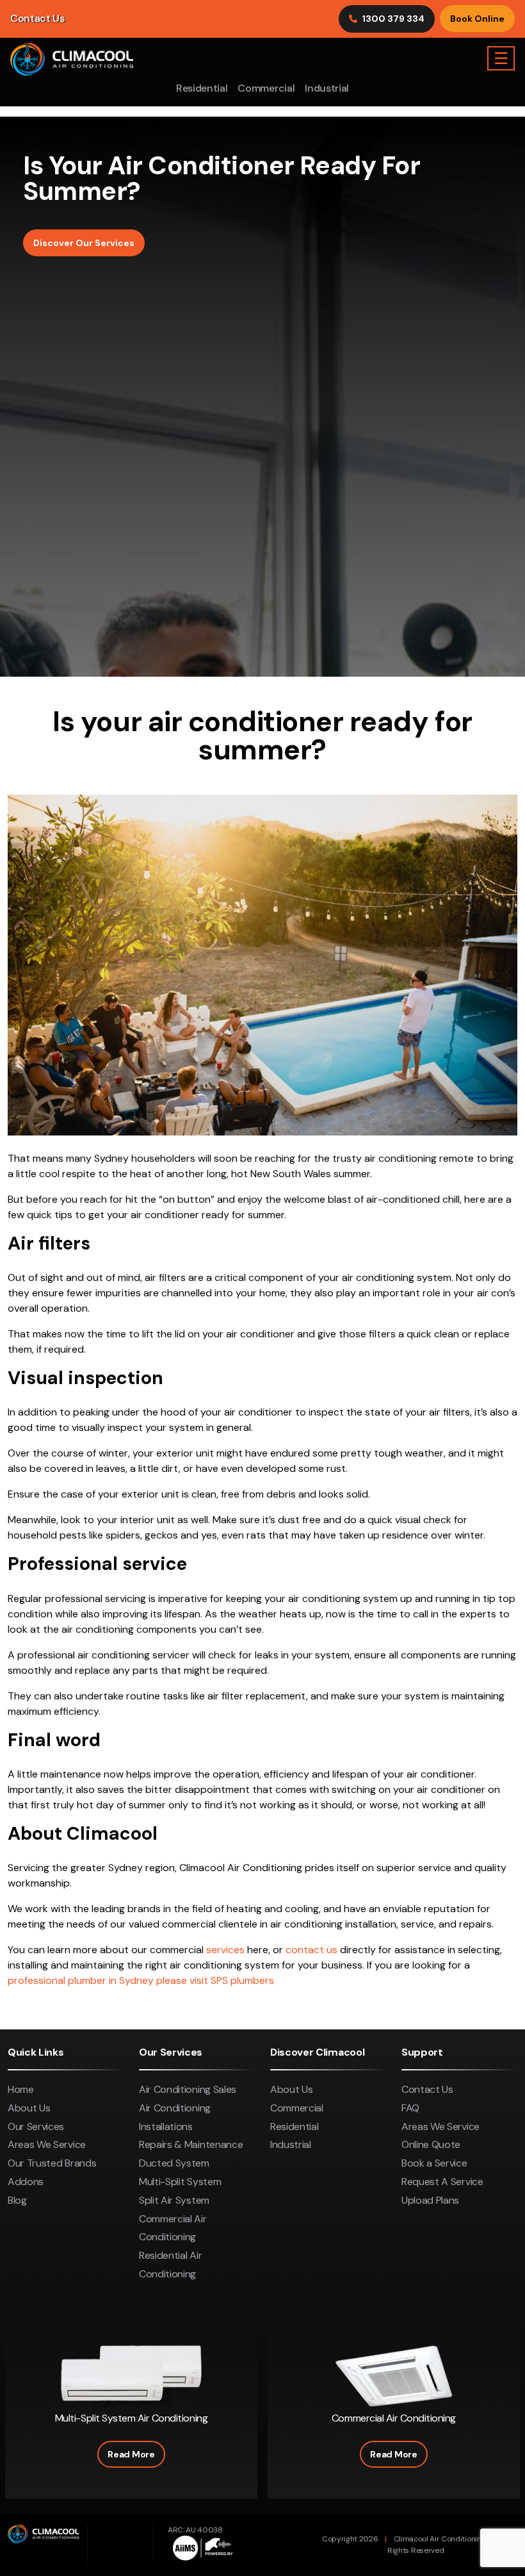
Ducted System (174, 2163)
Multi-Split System (180, 2182)
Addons (26, 2182)
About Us (29, 2108)
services (225, 1950)
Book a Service (434, 2163)
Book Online (477, 19)
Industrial (327, 88)
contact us (311, 1950)
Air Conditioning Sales (188, 2089)
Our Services (36, 2126)
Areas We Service (47, 2144)
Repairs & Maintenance (191, 2144)
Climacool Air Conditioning (440, 2539)
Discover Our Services (84, 243)
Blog (17, 2200)
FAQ (410, 2108)
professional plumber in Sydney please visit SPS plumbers (141, 1980)
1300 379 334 (393, 19)
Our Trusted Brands (52, 2163)
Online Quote (431, 2144)
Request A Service (442, 2182)
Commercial (266, 88)
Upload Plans (430, 2200)
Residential (202, 88)
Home (21, 2089)
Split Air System (174, 2200)
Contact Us (37, 18)
